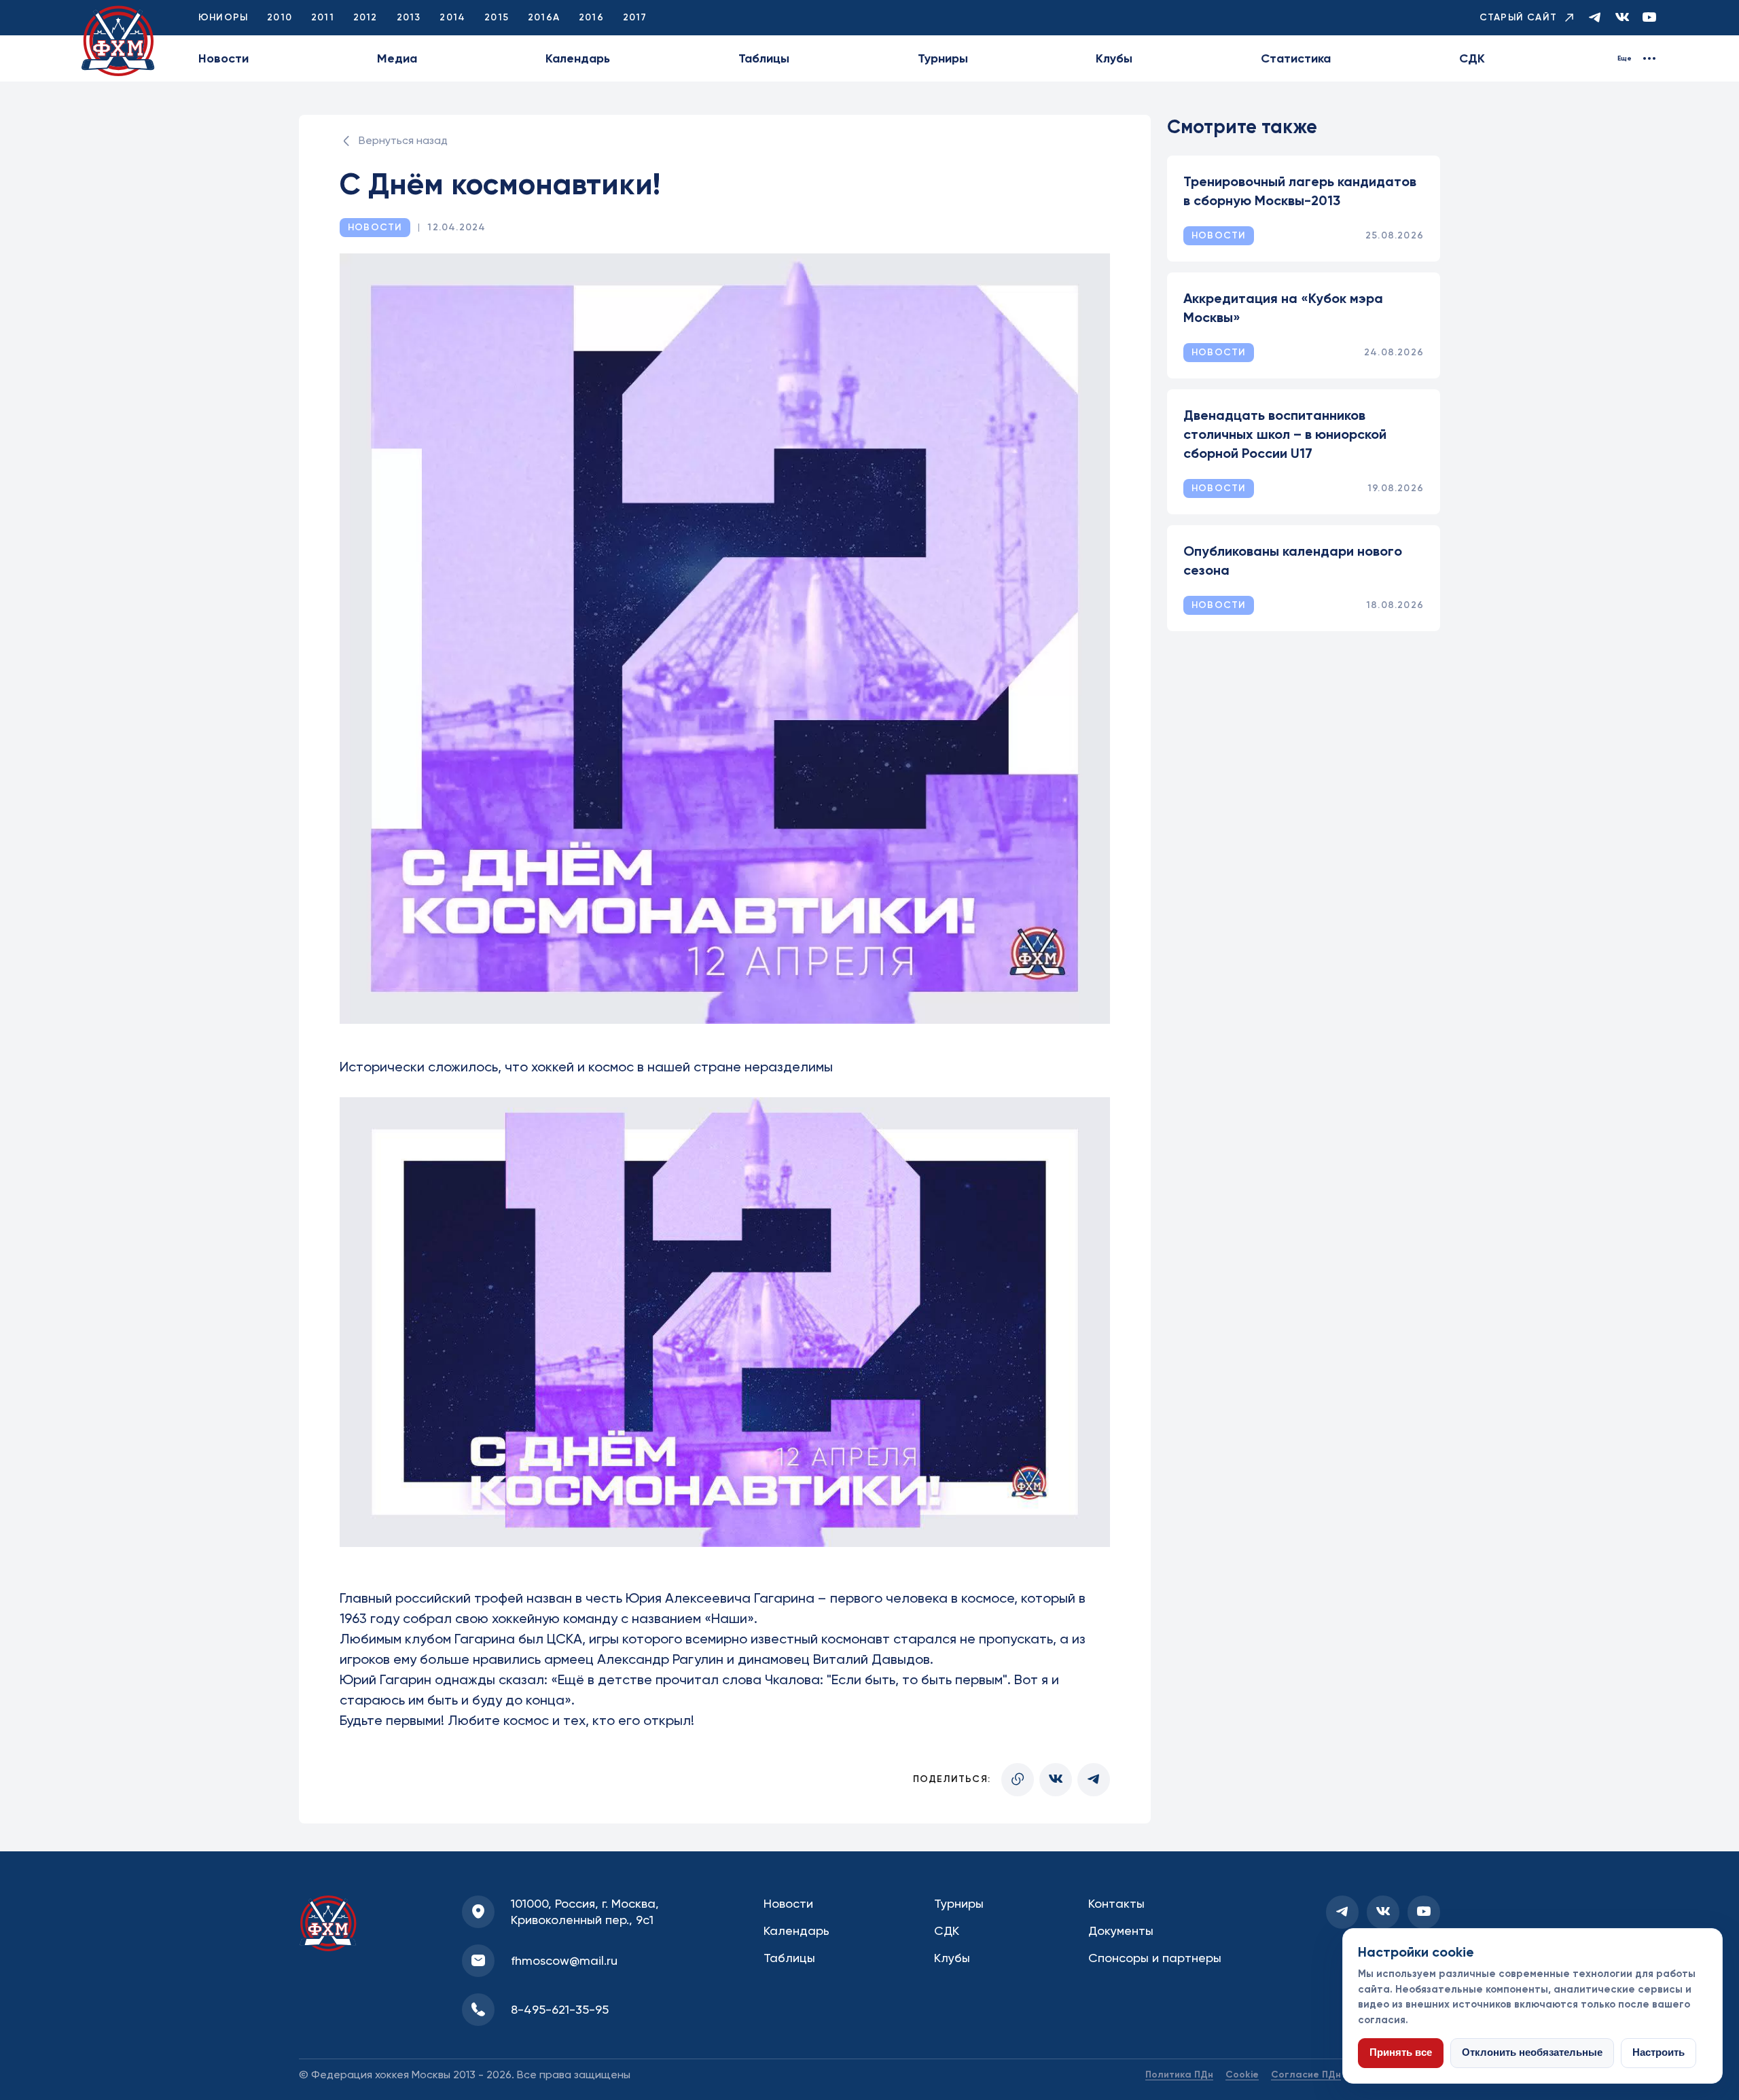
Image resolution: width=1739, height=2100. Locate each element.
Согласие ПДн (1306, 2075)
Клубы (1114, 58)
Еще (1625, 58)
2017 (635, 17)
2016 (591, 17)
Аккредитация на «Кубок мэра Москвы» (1283, 308)
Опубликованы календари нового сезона (1293, 560)
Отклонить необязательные (1532, 2052)
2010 (280, 17)
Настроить (1659, 2052)
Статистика (1296, 58)
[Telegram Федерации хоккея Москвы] (1595, 18)
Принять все (1401, 2052)
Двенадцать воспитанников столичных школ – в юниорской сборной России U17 (1285, 434)
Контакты (1116, 1903)
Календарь (578, 58)
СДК (1472, 58)
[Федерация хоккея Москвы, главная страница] (118, 41)
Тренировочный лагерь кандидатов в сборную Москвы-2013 (1300, 191)
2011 (323, 17)
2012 (365, 17)
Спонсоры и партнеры (1155, 1958)
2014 (452, 17)
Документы (1121, 1930)
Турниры (943, 58)
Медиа (397, 58)
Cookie (1242, 2075)
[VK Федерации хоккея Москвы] (1622, 18)
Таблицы (764, 58)
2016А (544, 17)
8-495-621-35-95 (560, 2009)
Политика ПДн (1179, 2075)
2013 (409, 17)
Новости (223, 58)
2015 (497, 17)
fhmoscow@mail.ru (564, 1960)
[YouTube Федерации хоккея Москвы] (1649, 18)
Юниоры (223, 17)
